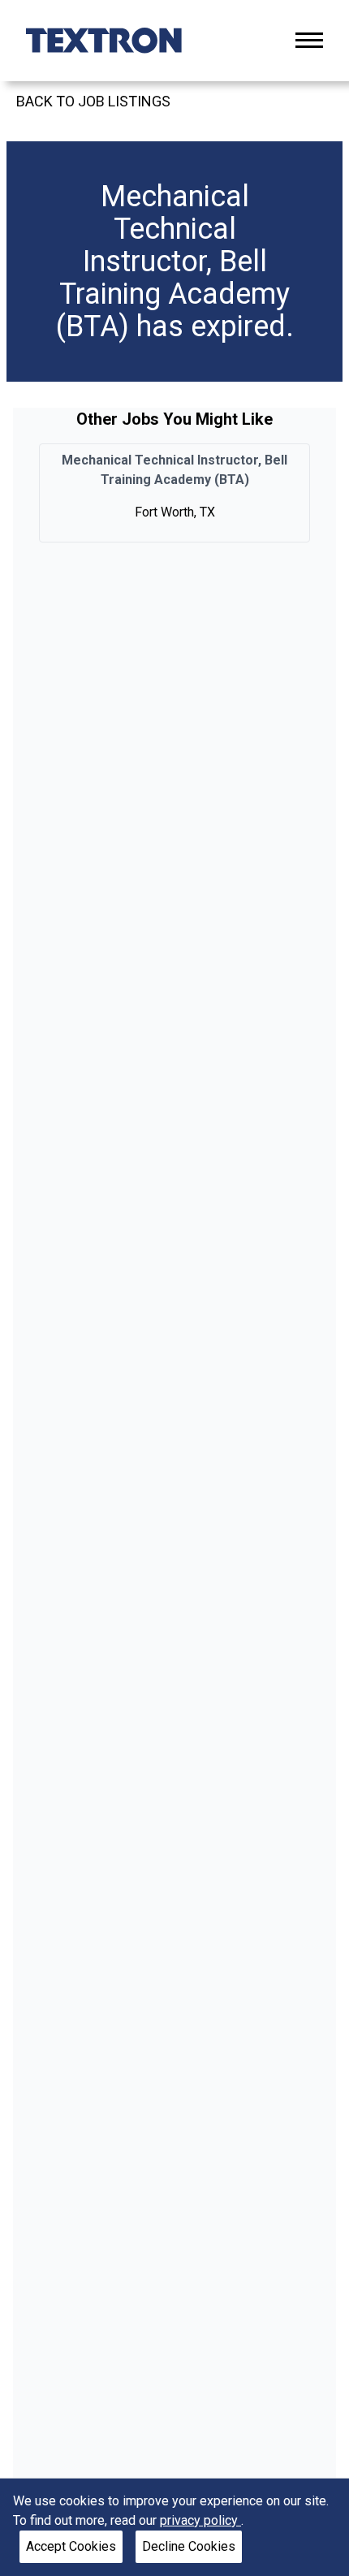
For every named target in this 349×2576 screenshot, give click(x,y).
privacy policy (200, 2520)
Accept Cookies (71, 2546)
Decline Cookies (189, 2546)
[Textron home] (104, 41)
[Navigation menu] (309, 40)
